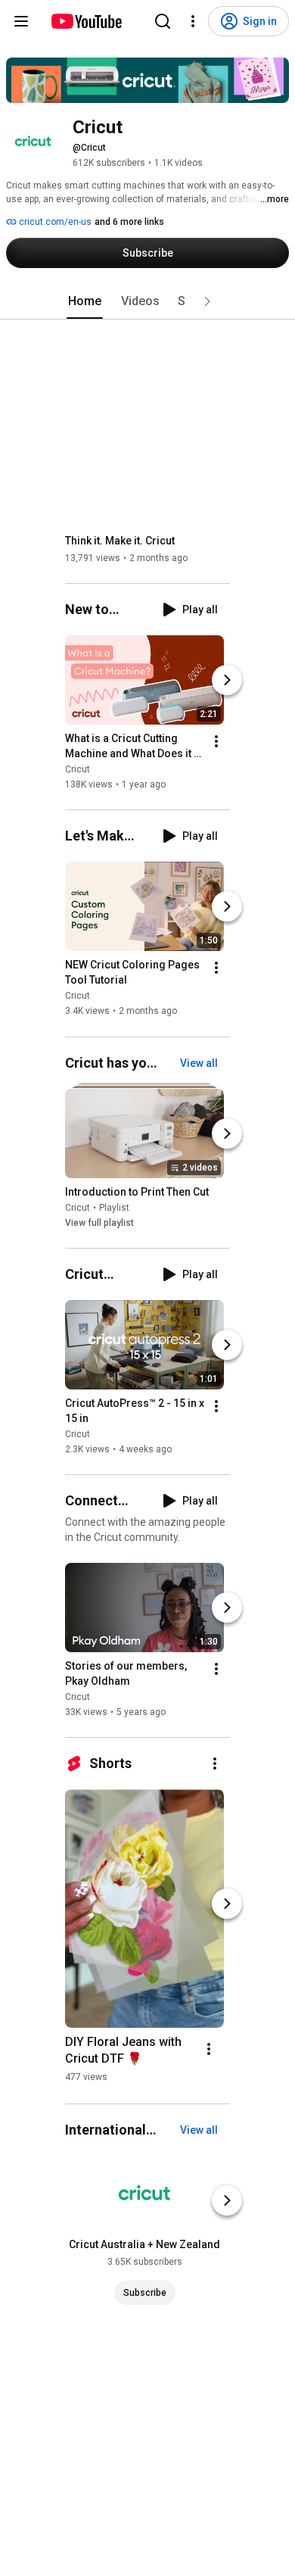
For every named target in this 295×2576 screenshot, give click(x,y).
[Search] (163, 21)
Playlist (114, 1208)
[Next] (227, 680)
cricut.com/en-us (54, 222)
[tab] (85, 301)
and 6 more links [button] (129, 222)
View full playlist (99, 1223)
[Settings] (193, 21)
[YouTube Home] (86, 21)
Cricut (78, 769)
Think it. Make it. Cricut (120, 541)
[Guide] (21, 21)
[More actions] (216, 741)
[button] (207, 301)
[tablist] (147, 301)
